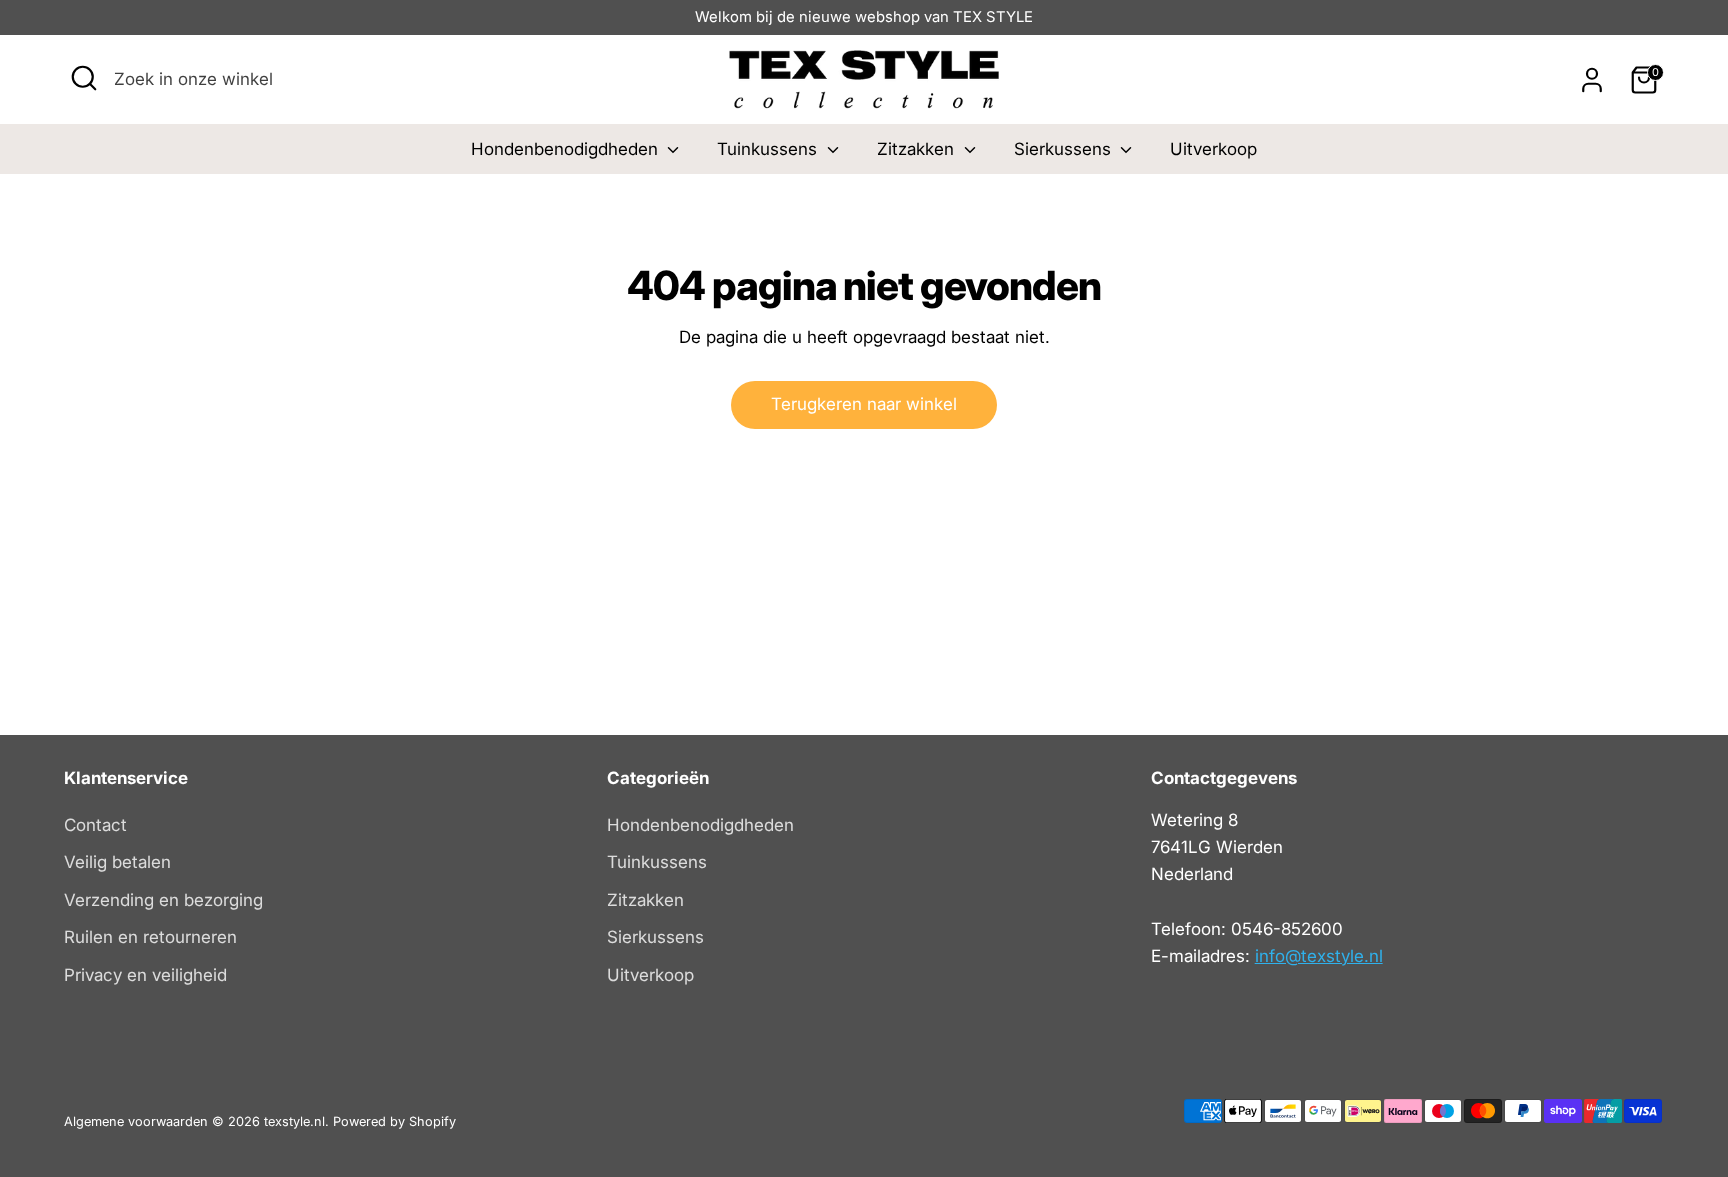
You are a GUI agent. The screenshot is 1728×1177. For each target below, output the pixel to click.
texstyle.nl (294, 1121)
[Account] (1592, 80)
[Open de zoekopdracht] (84, 78)
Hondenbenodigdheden (567, 149)
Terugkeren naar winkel (864, 404)
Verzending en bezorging (163, 900)
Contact (95, 825)
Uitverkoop (1213, 149)
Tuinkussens (769, 149)
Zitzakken (918, 149)
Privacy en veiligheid (145, 975)
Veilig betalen (117, 862)
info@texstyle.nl (1319, 956)
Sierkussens (1065, 149)
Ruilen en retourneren (150, 937)
